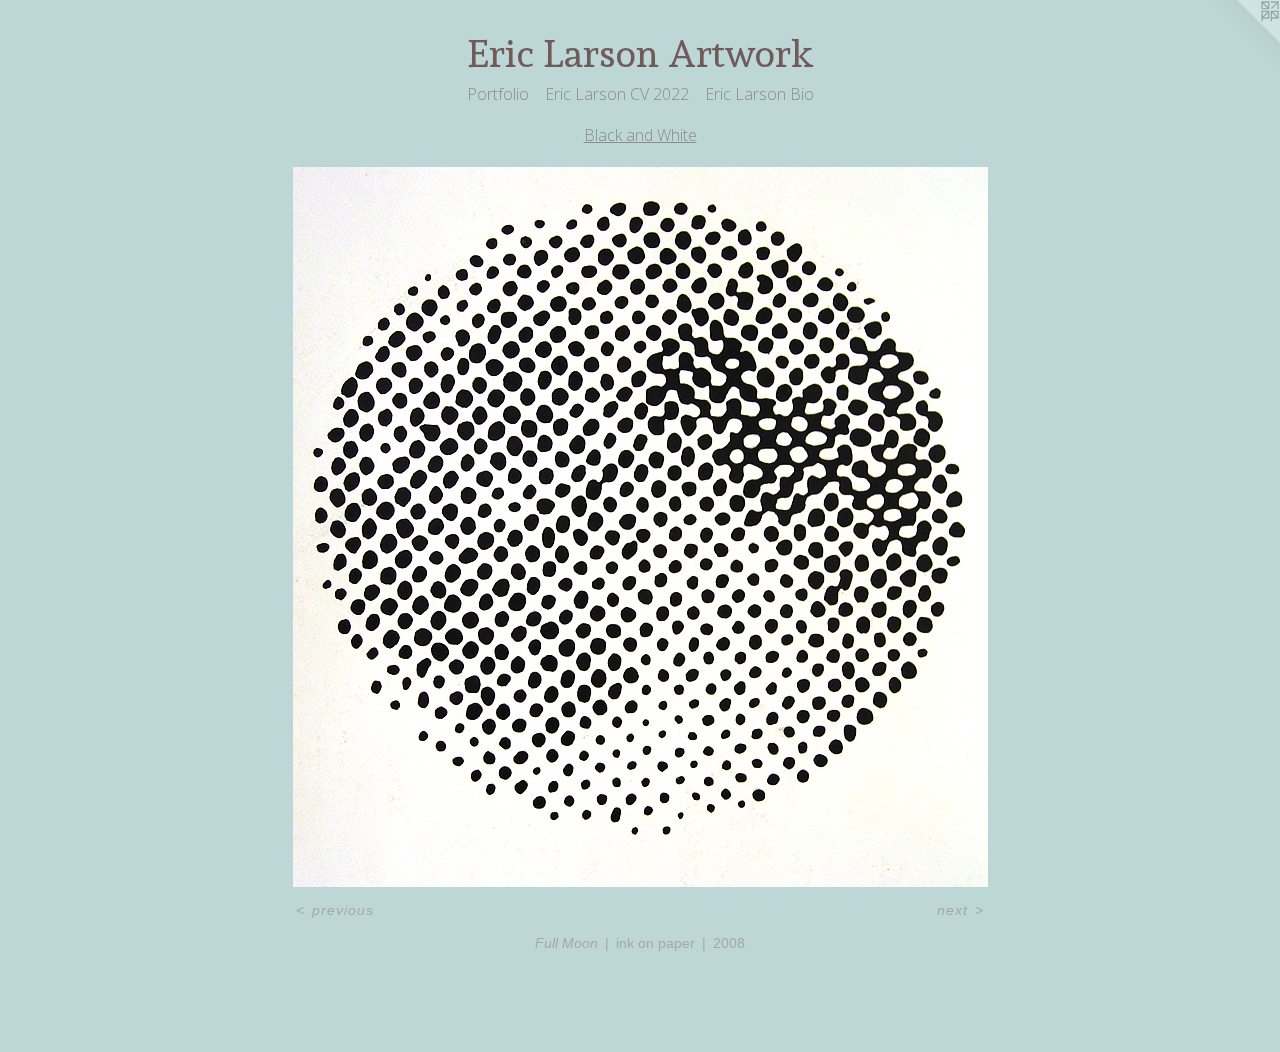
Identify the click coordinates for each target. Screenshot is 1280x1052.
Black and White (640, 135)
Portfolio (498, 94)
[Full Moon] (640, 527)
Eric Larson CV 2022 (617, 94)
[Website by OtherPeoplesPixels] (1240, 40)
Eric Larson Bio (759, 94)
